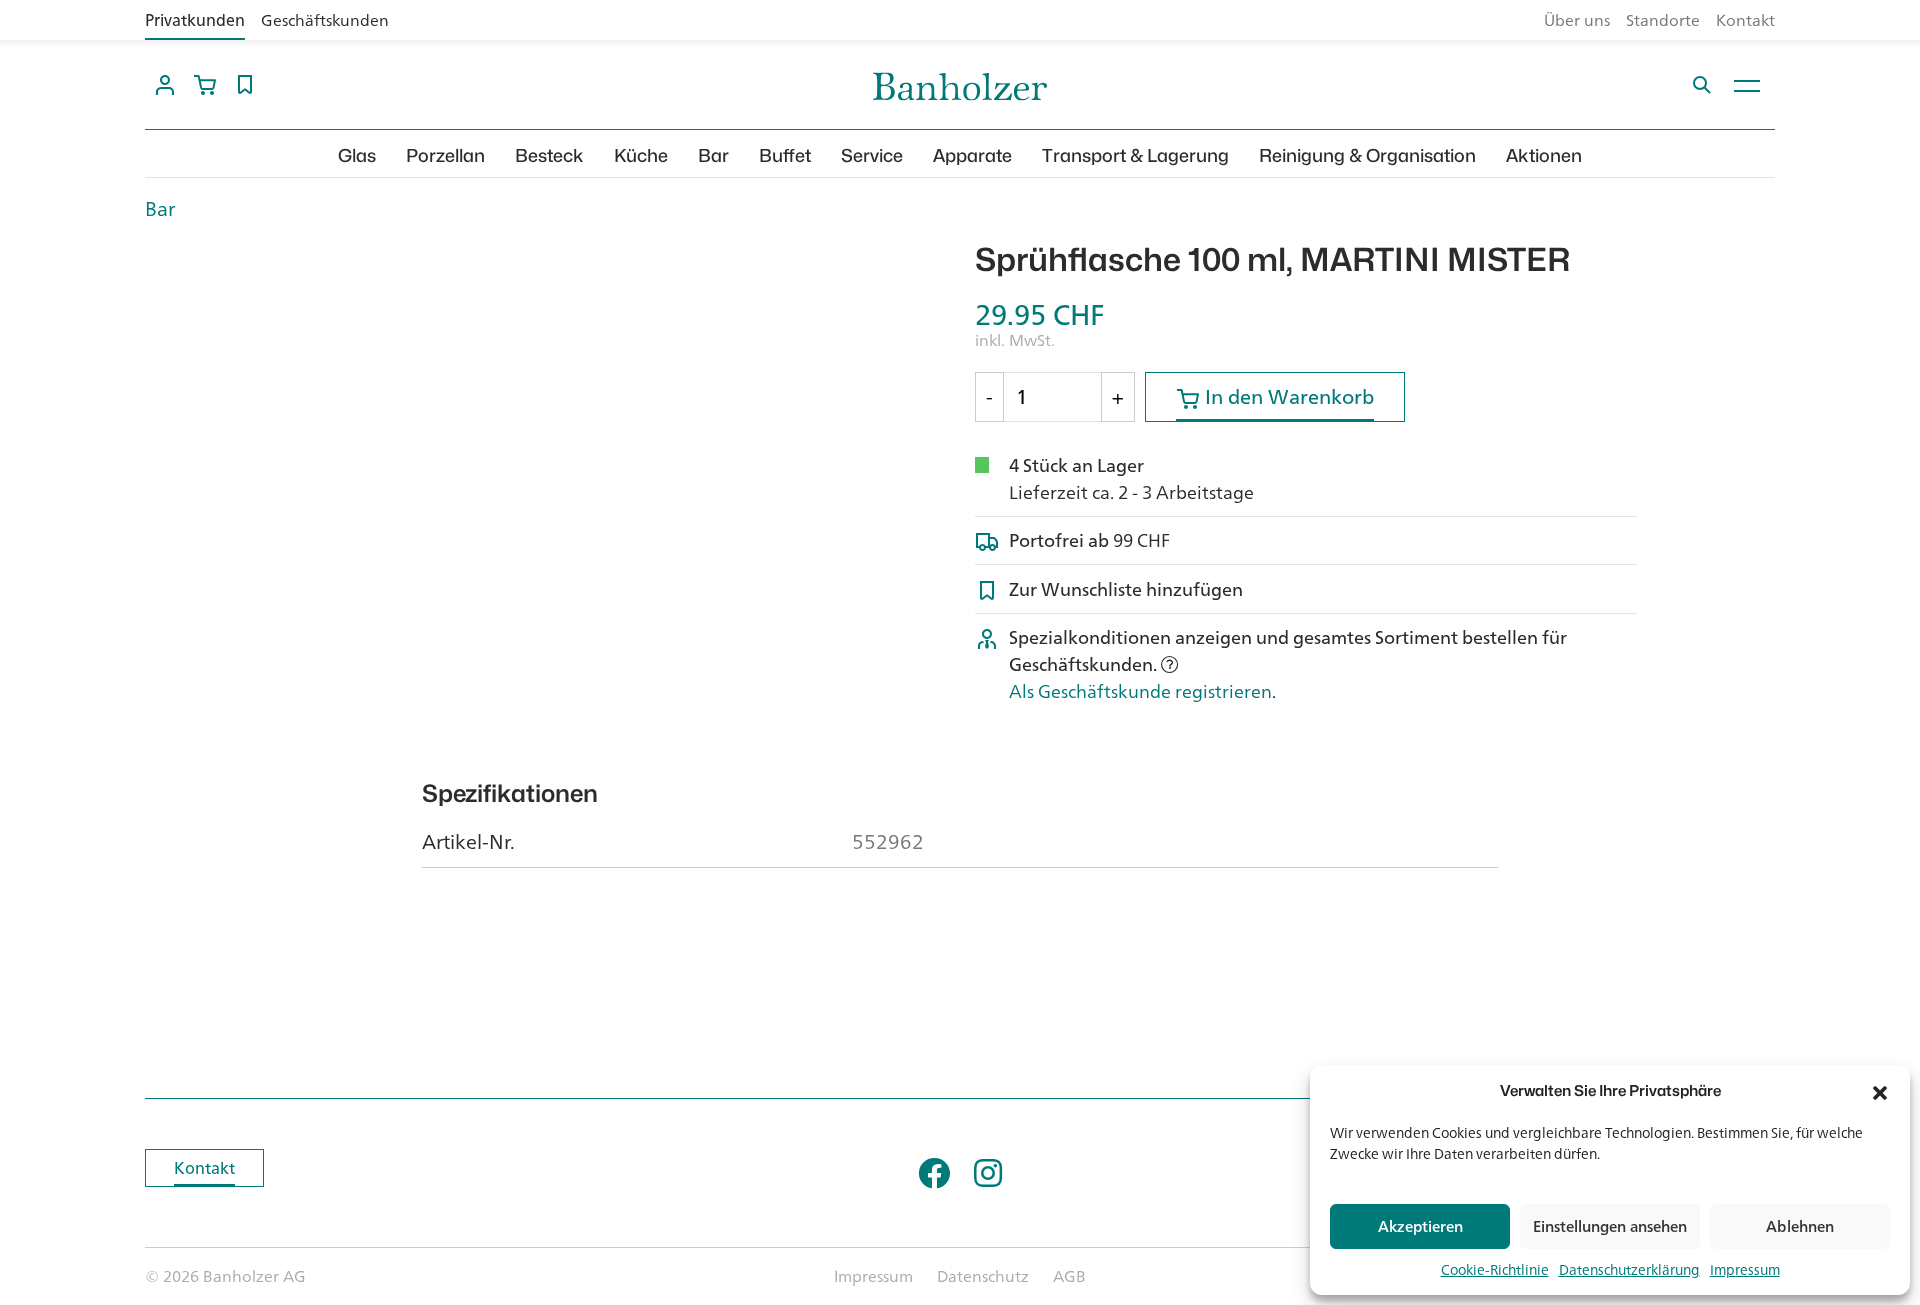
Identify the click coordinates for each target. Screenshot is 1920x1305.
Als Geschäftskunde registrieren (1140, 691)
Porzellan (445, 155)
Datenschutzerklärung (1629, 1269)
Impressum (1745, 1269)
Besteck (549, 155)
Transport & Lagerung (1135, 155)
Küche (641, 155)
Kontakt (1745, 20)
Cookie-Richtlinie (1495, 1269)
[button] (1880, 1091)
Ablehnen (1800, 1226)
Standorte (1663, 20)
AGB (1069, 1276)
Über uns (1577, 20)
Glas (357, 155)
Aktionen (1544, 155)
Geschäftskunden (325, 20)
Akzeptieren (1420, 1226)
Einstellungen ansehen (1610, 1226)
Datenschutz (983, 1276)
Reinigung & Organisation (1367, 155)
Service (872, 155)
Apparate (972, 155)
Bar (713, 155)
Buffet (785, 155)
